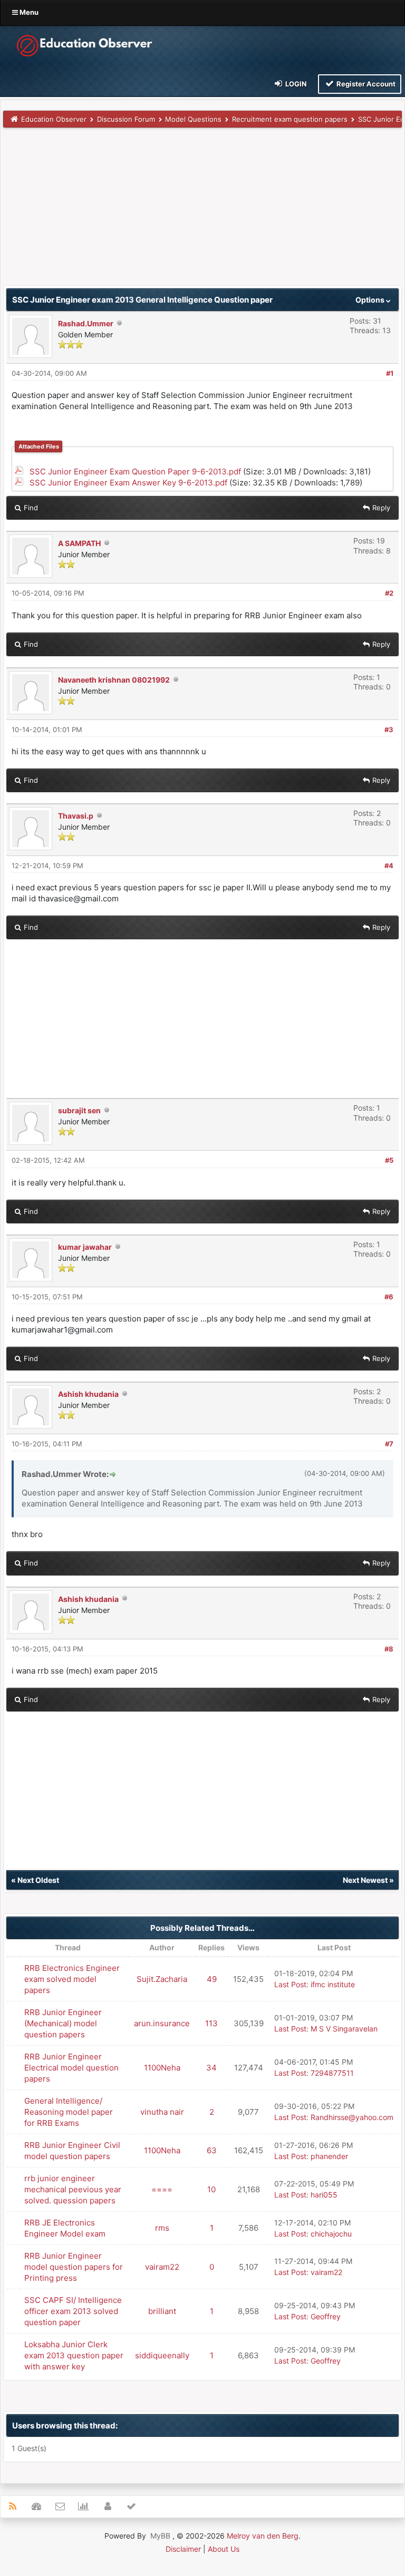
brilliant (162, 2311)
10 (211, 2189)
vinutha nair (162, 2112)
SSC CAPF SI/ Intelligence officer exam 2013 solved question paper (73, 2311)
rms (162, 2228)
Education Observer (54, 119)
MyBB (160, 2536)
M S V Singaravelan (344, 2029)
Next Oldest (38, 1880)
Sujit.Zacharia (162, 1979)
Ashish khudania (88, 1394)
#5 (389, 1160)
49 (212, 1979)
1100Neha (162, 2068)
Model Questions (193, 119)
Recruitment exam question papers (290, 119)
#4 (389, 866)
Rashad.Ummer (86, 323)
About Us (224, 2549)
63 (212, 2150)
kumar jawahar (85, 1247)
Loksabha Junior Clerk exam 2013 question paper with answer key (74, 2355)
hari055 (324, 2195)
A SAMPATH (79, 543)
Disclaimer (183, 2549)
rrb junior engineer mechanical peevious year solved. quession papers (73, 2189)
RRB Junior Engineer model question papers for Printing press (74, 2267)
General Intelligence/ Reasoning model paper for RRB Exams (69, 2112)
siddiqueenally (162, 2355)
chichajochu (331, 2234)
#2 (389, 593)
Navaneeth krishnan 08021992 (114, 680)
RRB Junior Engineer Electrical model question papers (71, 2068)
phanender (329, 2156)
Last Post (290, 1984)
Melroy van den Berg (263, 2536)
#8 (389, 1649)
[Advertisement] (202, 211)
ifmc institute (333, 1984)
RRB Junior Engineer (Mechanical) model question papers (63, 2023)
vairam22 (162, 2267)
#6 (389, 1297)
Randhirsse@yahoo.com (352, 2117)
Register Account (365, 84)
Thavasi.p (76, 816)
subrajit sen (79, 1110)
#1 (390, 373)
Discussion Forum (126, 119)
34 (211, 2068)
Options (371, 300)
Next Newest (365, 1880)
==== (162, 2189)
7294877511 (332, 2073)
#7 (389, 1444)
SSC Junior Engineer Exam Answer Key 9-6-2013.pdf (128, 483)
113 (211, 2023)
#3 (389, 730)
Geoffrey (326, 2316)
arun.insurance (162, 2023)
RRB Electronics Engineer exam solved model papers (72, 1979)
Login (295, 84)
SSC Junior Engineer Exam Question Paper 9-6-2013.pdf (135, 472)
